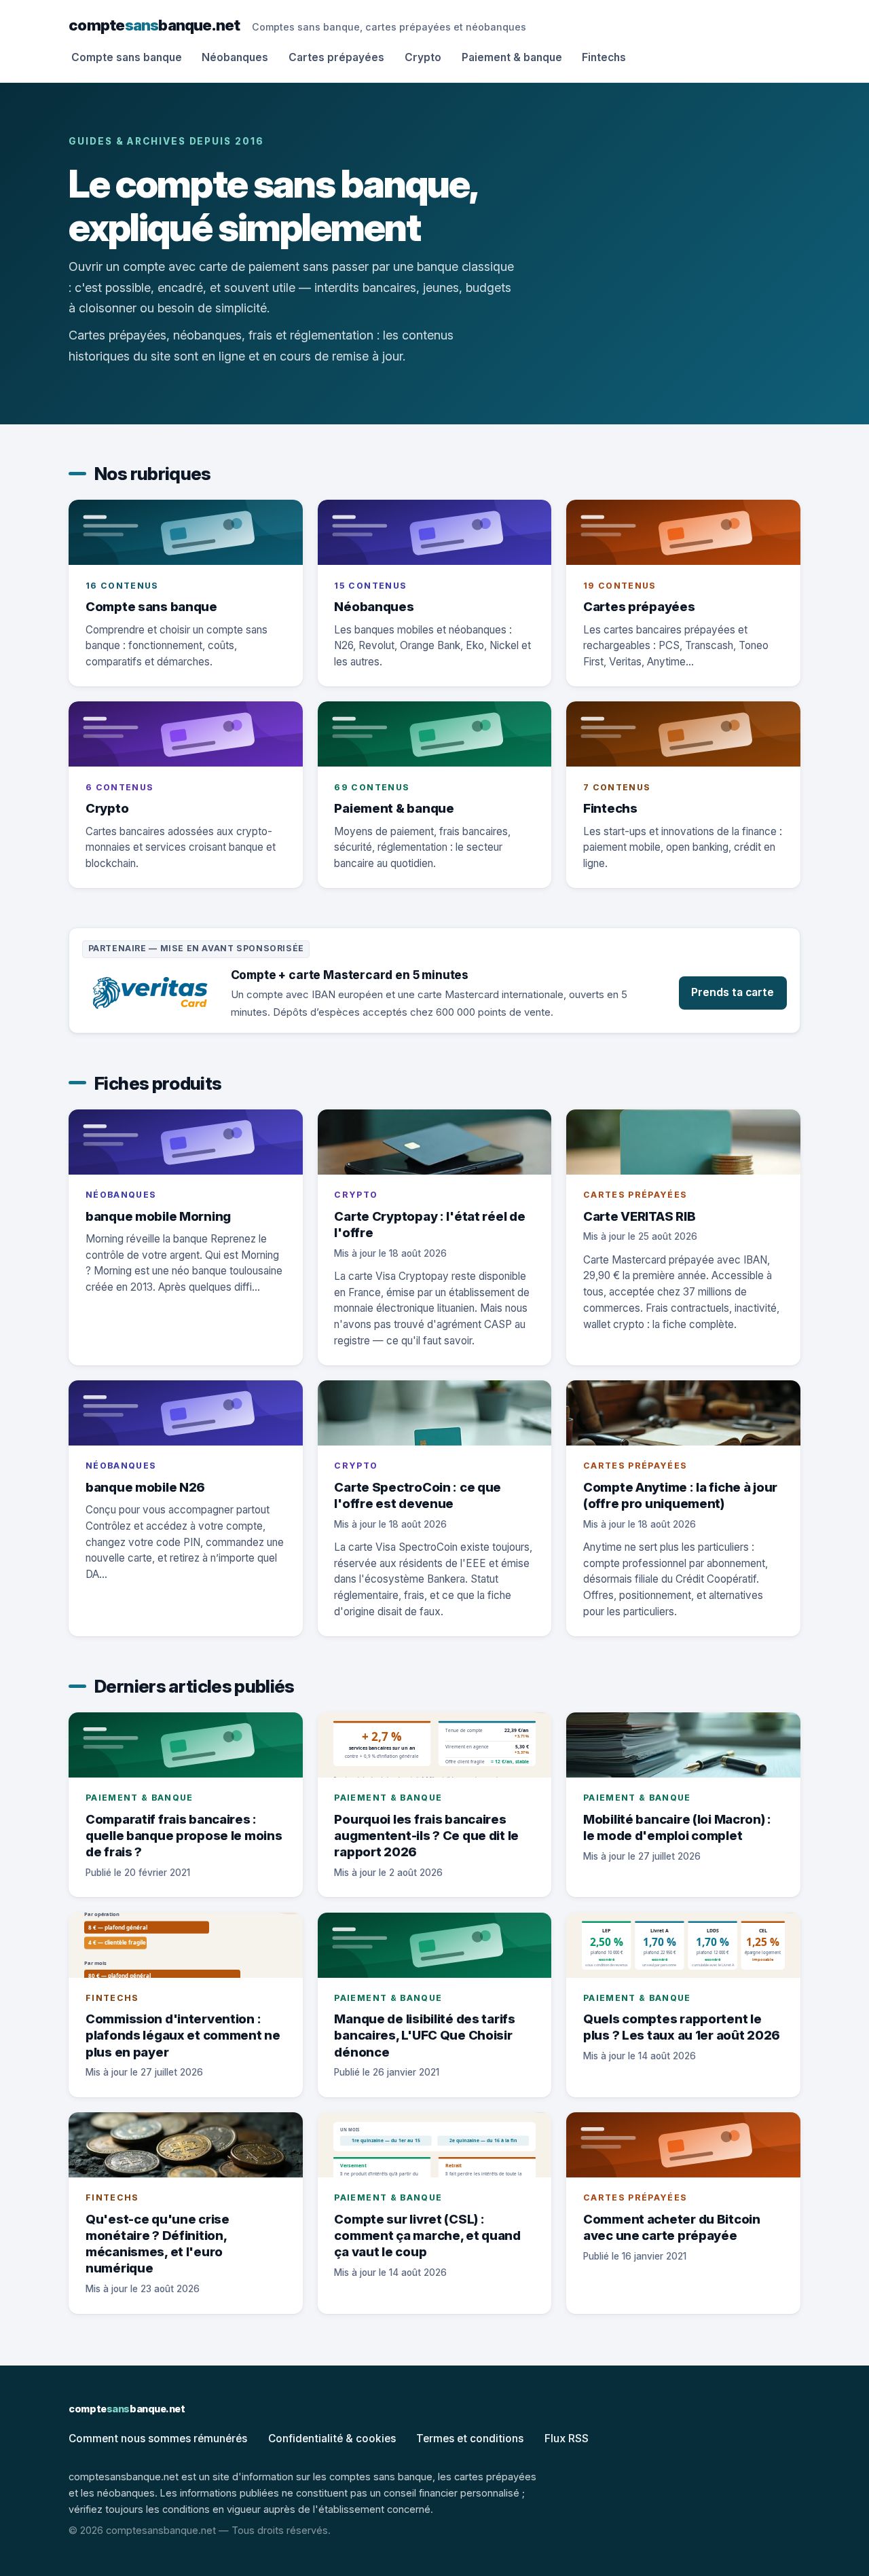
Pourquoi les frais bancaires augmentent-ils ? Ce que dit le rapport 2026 (426, 1835)
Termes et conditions (470, 2439)
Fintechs (604, 57)
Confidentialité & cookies (332, 2439)
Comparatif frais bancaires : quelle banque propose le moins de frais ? (184, 1835)
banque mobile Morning (158, 1216)
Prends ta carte (733, 992)
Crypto (423, 57)
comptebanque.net (154, 25)
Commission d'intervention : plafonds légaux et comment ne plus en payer (183, 2035)
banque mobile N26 (145, 1487)
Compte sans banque (127, 57)
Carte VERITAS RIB (639, 1216)
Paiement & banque (512, 57)
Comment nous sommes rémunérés (158, 2439)
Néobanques (235, 57)
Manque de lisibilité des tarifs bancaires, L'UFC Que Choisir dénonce (424, 2035)
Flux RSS (567, 2439)
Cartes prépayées (336, 57)
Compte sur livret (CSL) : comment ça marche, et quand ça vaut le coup (427, 2235)
